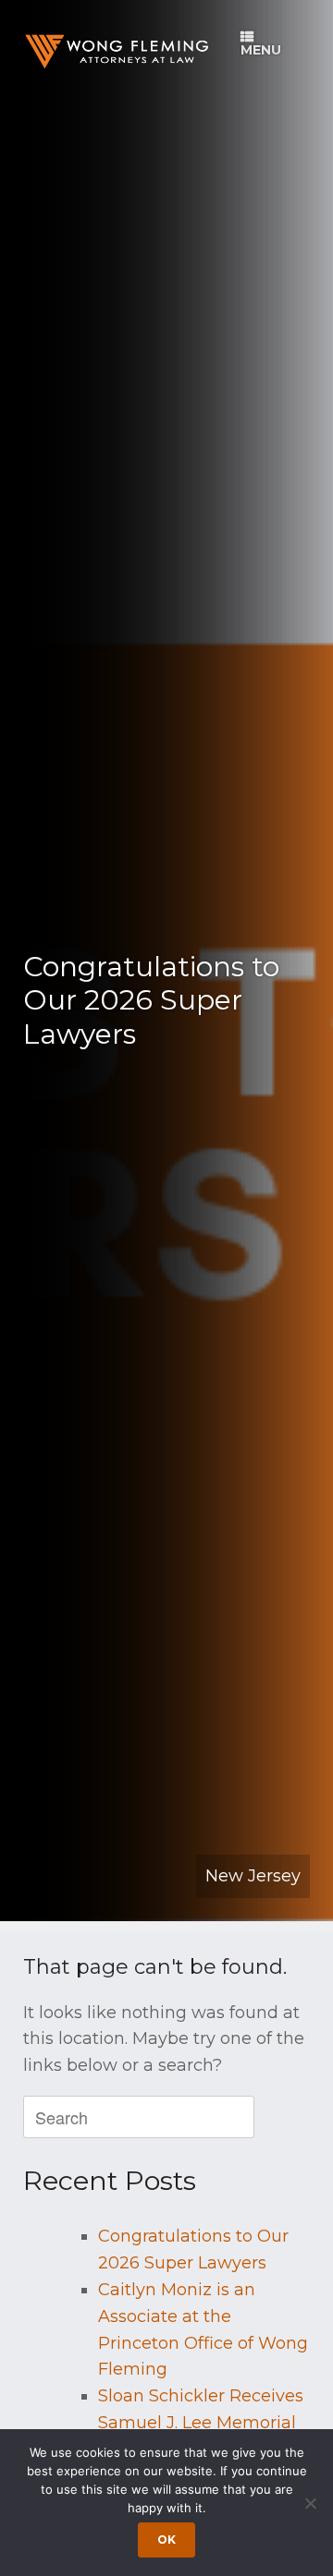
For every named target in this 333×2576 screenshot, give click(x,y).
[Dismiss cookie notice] (310, 2503)
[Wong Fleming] (116, 51)
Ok (166, 2540)
